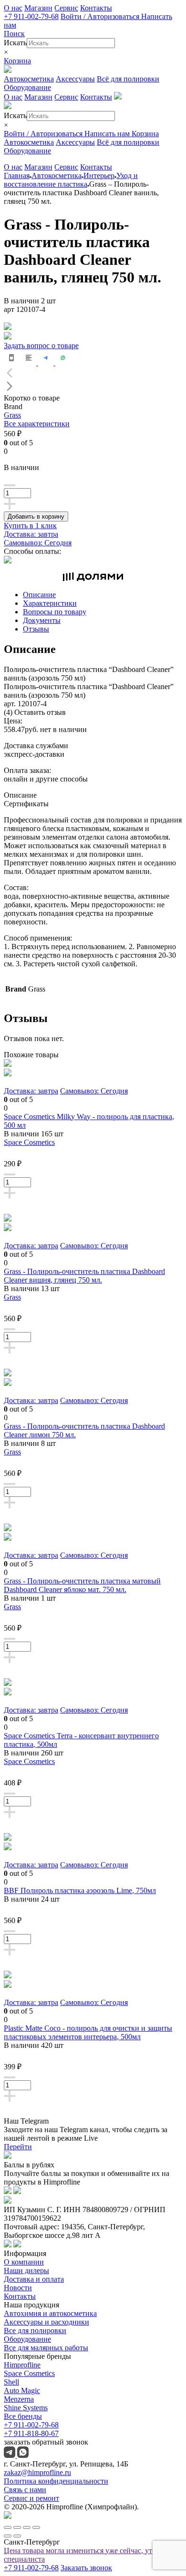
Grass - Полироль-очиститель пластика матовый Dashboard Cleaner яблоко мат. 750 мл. (82, 1585)
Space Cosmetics (29, 1142)
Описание (39, 595)
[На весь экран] (27, 2527)
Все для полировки (35, 2330)
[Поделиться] (17, 2527)
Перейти (18, 2147)
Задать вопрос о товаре (41, 346)
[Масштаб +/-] (36, 2527)
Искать (15, 43)
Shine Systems (26, 2408)
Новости (18, 2288)
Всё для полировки (128, 79)
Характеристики (50, 603)
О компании (24, 2262)
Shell (11, 2382)
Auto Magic (22, 2391)
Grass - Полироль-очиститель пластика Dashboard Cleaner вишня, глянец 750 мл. (84, 1276)
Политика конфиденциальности (56, 2481)
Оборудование (27, 87)
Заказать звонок (86, 2568)
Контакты (96, 8)
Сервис (66, 8)
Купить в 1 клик (30, 526)
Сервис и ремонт (31, 2498)
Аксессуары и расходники (46, 2322)
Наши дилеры (26, 2270)
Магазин (38, 8)
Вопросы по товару (55, 612)
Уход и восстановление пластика (71, 180)
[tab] (103, 595)
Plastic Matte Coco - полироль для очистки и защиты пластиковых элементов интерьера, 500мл (88, 2032)
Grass (12, 415)
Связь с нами (25, 2490)
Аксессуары (75, 79)
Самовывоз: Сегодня (38, 543)
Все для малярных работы (46, 2348)
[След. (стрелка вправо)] (17, 2536)
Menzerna (19, 2399)
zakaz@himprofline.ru (37, 2472)
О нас (13, 8)
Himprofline (22, 2365)
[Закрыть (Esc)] (8, 2527)
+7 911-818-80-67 (31, 2433)
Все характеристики (37, 424)
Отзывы (36, 629)
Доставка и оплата (34, 2279)
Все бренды (23, 2416)
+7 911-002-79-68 (31, 16)
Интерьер (99, 175)
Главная (17, 175)
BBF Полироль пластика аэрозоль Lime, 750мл (80, 1890)
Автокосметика (29, 79)
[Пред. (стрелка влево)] (8, 2536)
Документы (42, 620)
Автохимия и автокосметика (50, 2313)
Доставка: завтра (31, 534)
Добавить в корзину (36, 516)
